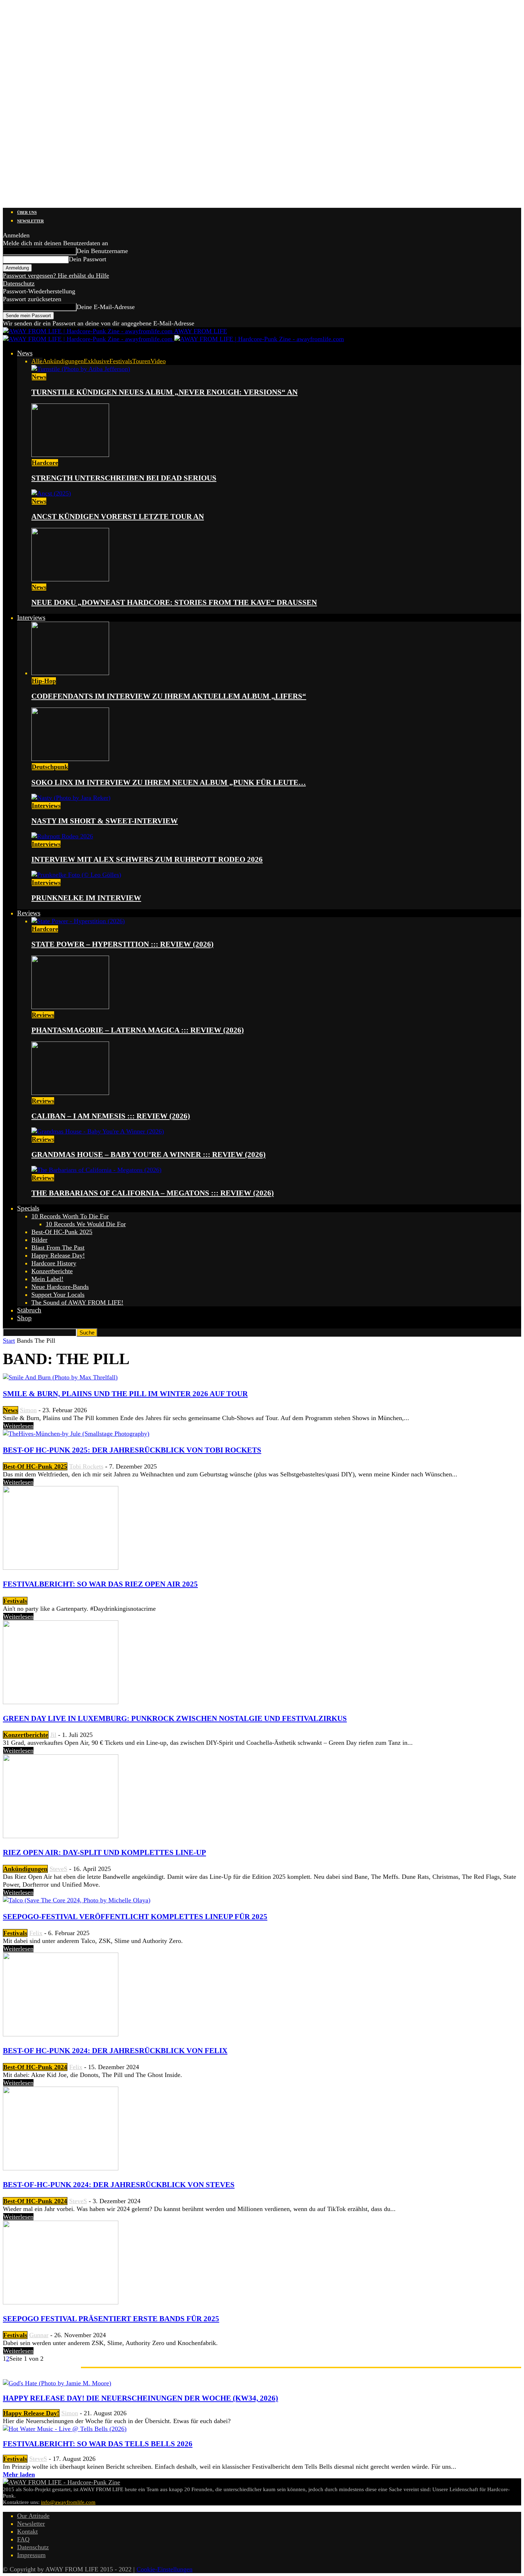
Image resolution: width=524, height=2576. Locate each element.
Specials (28, 1208)
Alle (37, 361)
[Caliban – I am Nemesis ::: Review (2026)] (70, 1093)
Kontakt (27, 2531)
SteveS (58, 1869)
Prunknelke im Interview (86, 898)
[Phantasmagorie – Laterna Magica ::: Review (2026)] (70, 1007)
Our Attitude (33, 2516)
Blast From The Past (58, 1248)
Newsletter (30, 221)
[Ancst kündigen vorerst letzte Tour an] (51, 493)
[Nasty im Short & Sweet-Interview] (71, 798)
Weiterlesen (18, 1426)
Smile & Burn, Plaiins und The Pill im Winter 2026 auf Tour (125, 1394)
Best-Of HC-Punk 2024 (35, 2067)
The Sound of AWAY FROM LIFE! (77, 1302)
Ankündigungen (63, 361)
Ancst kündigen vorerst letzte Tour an (118, 516)
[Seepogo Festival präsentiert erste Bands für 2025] (61, 2302)
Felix (36, 1933)
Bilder (39, 1240)
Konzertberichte (52, 1271)
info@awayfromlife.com (68, 2502)
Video (158, 361)
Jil (53, 1735)
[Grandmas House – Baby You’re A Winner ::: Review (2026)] (98, 1131)
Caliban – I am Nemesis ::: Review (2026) (111, 1116)
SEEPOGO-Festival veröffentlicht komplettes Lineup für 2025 (135, 1917)
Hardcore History (54, 1263)
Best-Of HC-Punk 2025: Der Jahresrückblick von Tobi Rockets (132, 1450)
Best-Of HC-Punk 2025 (62, 1232)
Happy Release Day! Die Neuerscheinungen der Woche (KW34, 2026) (140, 2398)
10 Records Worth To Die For (70, 1216)
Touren (141, 361)
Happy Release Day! (58, 1255)
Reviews (29, 913)
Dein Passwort (88, 259)
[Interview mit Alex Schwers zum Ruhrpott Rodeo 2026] (62, 836)
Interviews (31, 618)
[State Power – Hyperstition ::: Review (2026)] (78, 921)
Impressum (31, 2555)
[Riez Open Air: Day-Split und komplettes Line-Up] (61, 1836)
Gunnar (39, 2335)
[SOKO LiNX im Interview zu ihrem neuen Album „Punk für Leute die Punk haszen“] (70, 759)
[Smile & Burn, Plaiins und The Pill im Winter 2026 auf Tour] (60, 1377)
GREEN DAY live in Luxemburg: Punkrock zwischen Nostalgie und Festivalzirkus (175, 1718)
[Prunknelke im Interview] (76, 875)
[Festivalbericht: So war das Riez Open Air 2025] (61, 1568)
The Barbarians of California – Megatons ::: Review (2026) (153, 1193)
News (25, 353)
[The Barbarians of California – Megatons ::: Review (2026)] (96, 1170)
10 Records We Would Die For (86, 1224)
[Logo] (89, 339)
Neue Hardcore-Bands (60, 1287)
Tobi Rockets (86, 1466)
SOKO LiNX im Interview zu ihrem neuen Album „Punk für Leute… (169, 782)
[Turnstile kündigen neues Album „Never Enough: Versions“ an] (81, 369)
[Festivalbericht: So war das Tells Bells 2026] (65, 2429)
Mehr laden (19, 2474)
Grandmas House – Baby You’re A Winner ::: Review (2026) (148, 1155)
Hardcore (45, 463)
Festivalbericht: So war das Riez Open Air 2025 (100, 1584)
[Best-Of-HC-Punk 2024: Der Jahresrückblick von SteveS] (61, 2168)
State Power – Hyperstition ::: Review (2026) (122, 944)
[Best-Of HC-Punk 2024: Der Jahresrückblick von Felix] (61, 2034)
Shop (24, 1318)
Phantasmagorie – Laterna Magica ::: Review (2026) (138, 1030)
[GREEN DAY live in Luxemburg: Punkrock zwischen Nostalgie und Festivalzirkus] (61, 1702)
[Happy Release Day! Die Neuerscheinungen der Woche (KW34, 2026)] (57, 2383)
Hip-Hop (44, 681)
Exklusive (97, 361)
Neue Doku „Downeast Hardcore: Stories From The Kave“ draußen (174, 602)
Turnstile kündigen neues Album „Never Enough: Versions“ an (165, 392)
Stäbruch (29, 1310)
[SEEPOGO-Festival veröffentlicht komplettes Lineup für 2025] (77, 1900)
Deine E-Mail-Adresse (106, 307)
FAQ (23, 2539)
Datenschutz (19, 283)
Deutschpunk (50, 767)
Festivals (121, 361)
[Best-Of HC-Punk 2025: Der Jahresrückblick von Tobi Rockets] (76, 1434)
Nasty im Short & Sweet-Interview (105, 821)
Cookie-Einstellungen (165, 2569)
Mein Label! (47, 1279)
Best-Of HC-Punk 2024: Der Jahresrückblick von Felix (115, 2051)
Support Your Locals (58, 1295)
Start (9, 1341)
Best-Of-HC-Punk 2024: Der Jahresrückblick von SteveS (119, 2185)
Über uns (27, 212)
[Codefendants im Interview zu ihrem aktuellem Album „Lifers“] (70, 673)
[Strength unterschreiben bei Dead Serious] (70, 455)
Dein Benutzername (102, 251)
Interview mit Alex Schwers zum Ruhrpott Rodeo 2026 (147, 859)
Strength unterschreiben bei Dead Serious (124, 478)
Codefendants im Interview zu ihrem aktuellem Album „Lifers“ (169, 696)
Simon (28, 1410)
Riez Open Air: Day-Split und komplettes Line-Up (104, 1852)
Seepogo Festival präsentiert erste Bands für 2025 (111, 2319)
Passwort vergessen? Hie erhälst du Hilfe (56, 276)
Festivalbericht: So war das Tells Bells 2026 (98, 2444)
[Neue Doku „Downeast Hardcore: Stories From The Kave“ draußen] (70, 579)
